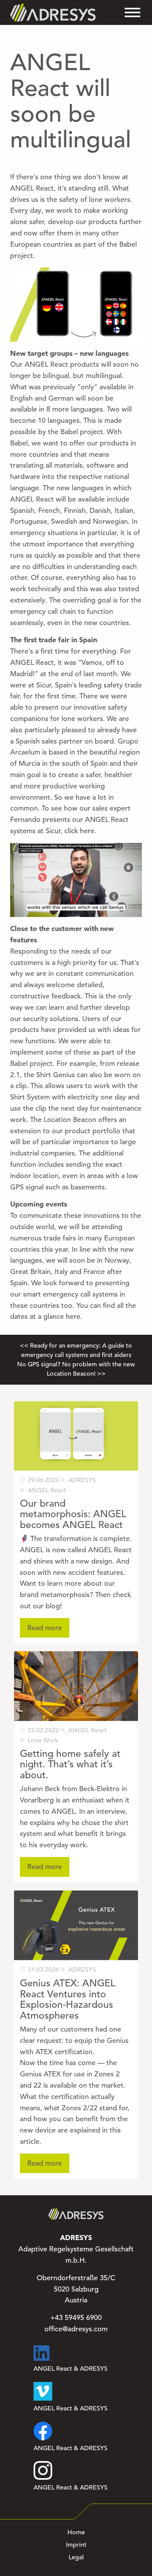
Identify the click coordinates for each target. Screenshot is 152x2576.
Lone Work (43, 1740)
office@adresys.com (76, 2329)
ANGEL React (47, 1490)
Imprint (76, 2545)
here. (74, 1316)
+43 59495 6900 (76, 2318)
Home (76, 2532)
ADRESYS (82, 1480)
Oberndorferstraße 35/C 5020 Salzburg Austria (76, 2289)
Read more (45, 1628)
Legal (76, 2557)
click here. (81, 831)
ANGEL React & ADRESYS (71, 2369)
